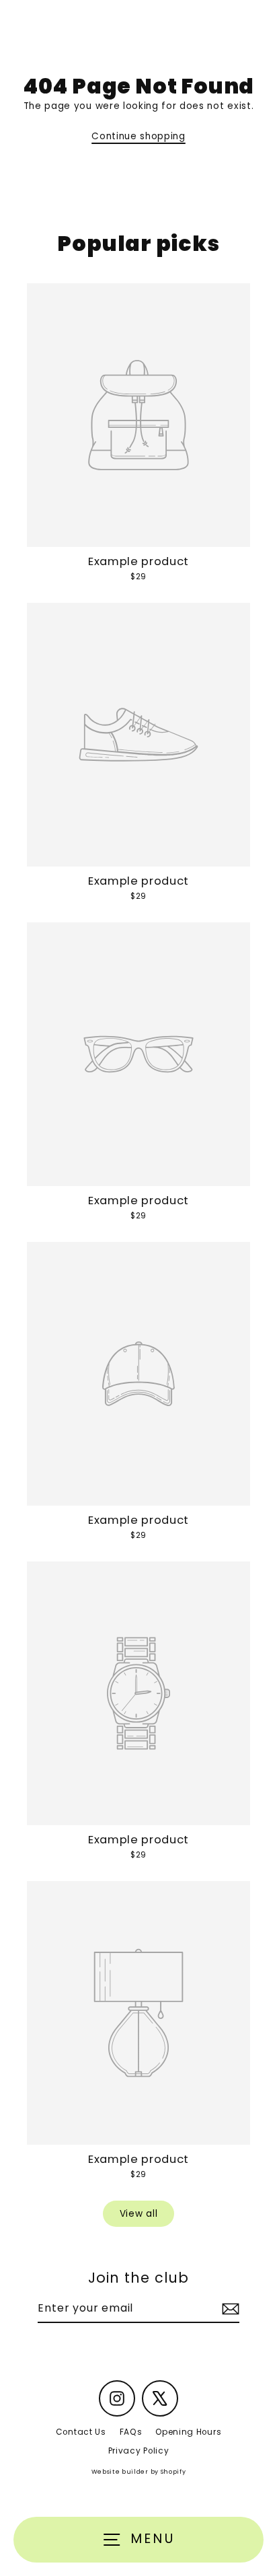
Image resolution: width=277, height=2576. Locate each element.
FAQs (131, 2432)
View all (138, 2214)
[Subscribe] (229, 2309)
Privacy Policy (139, 2451)
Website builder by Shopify (139, 2472)
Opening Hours (188, 2432)
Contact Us (81, 2432)
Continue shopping (138, 136)
